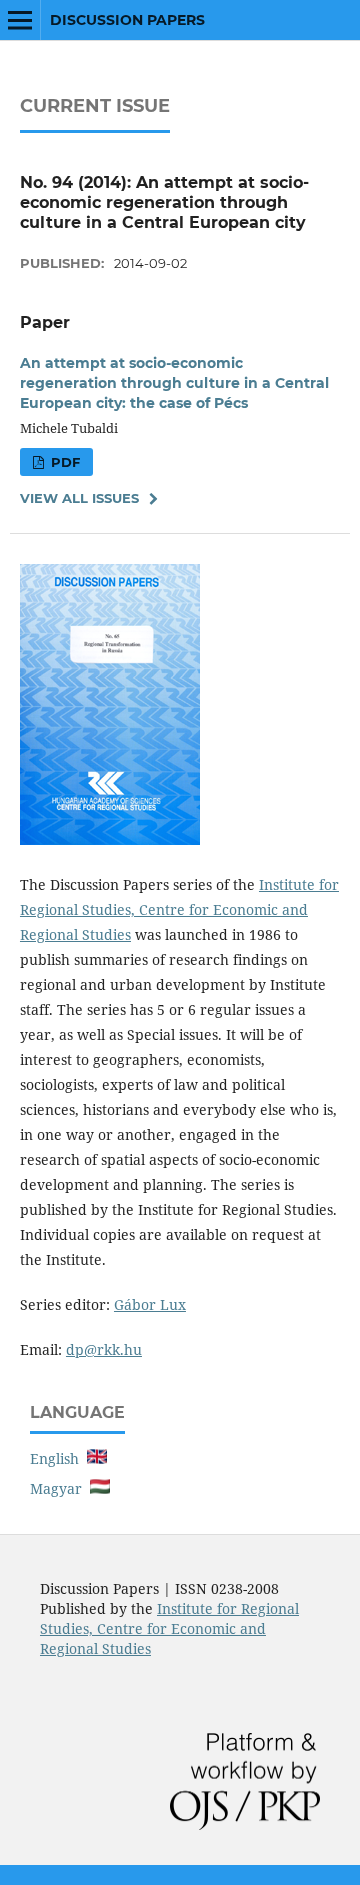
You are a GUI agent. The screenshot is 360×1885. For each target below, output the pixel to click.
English (58, 1458)
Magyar (60, 1488)
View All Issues (79, 498)
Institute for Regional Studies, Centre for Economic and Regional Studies (179, 909)
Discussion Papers (127, 20)
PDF (63, 462)
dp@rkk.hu (104, 1349)
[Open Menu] (20, 20)
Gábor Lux (150, 1304)
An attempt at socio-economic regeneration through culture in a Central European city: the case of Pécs (174, 383)
